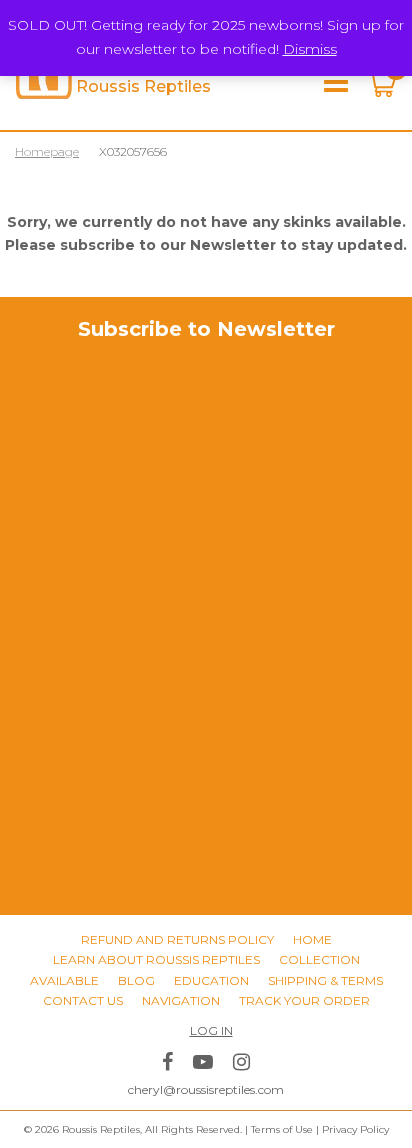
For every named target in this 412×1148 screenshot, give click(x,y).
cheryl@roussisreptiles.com (206, 1089)
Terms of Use (282, 1129)
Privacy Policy (355, 1129)
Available (64, 980)
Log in (211, 1030)
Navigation (181, 1000)
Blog (136, 980)
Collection (319, 959)
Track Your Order (304, 1000)
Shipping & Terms (325, 980)
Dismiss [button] (310, 49)
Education (211, 980)
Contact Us (83, 1000)
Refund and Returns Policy (177, 939)
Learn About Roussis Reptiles (156, 959)
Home (312, 939)
